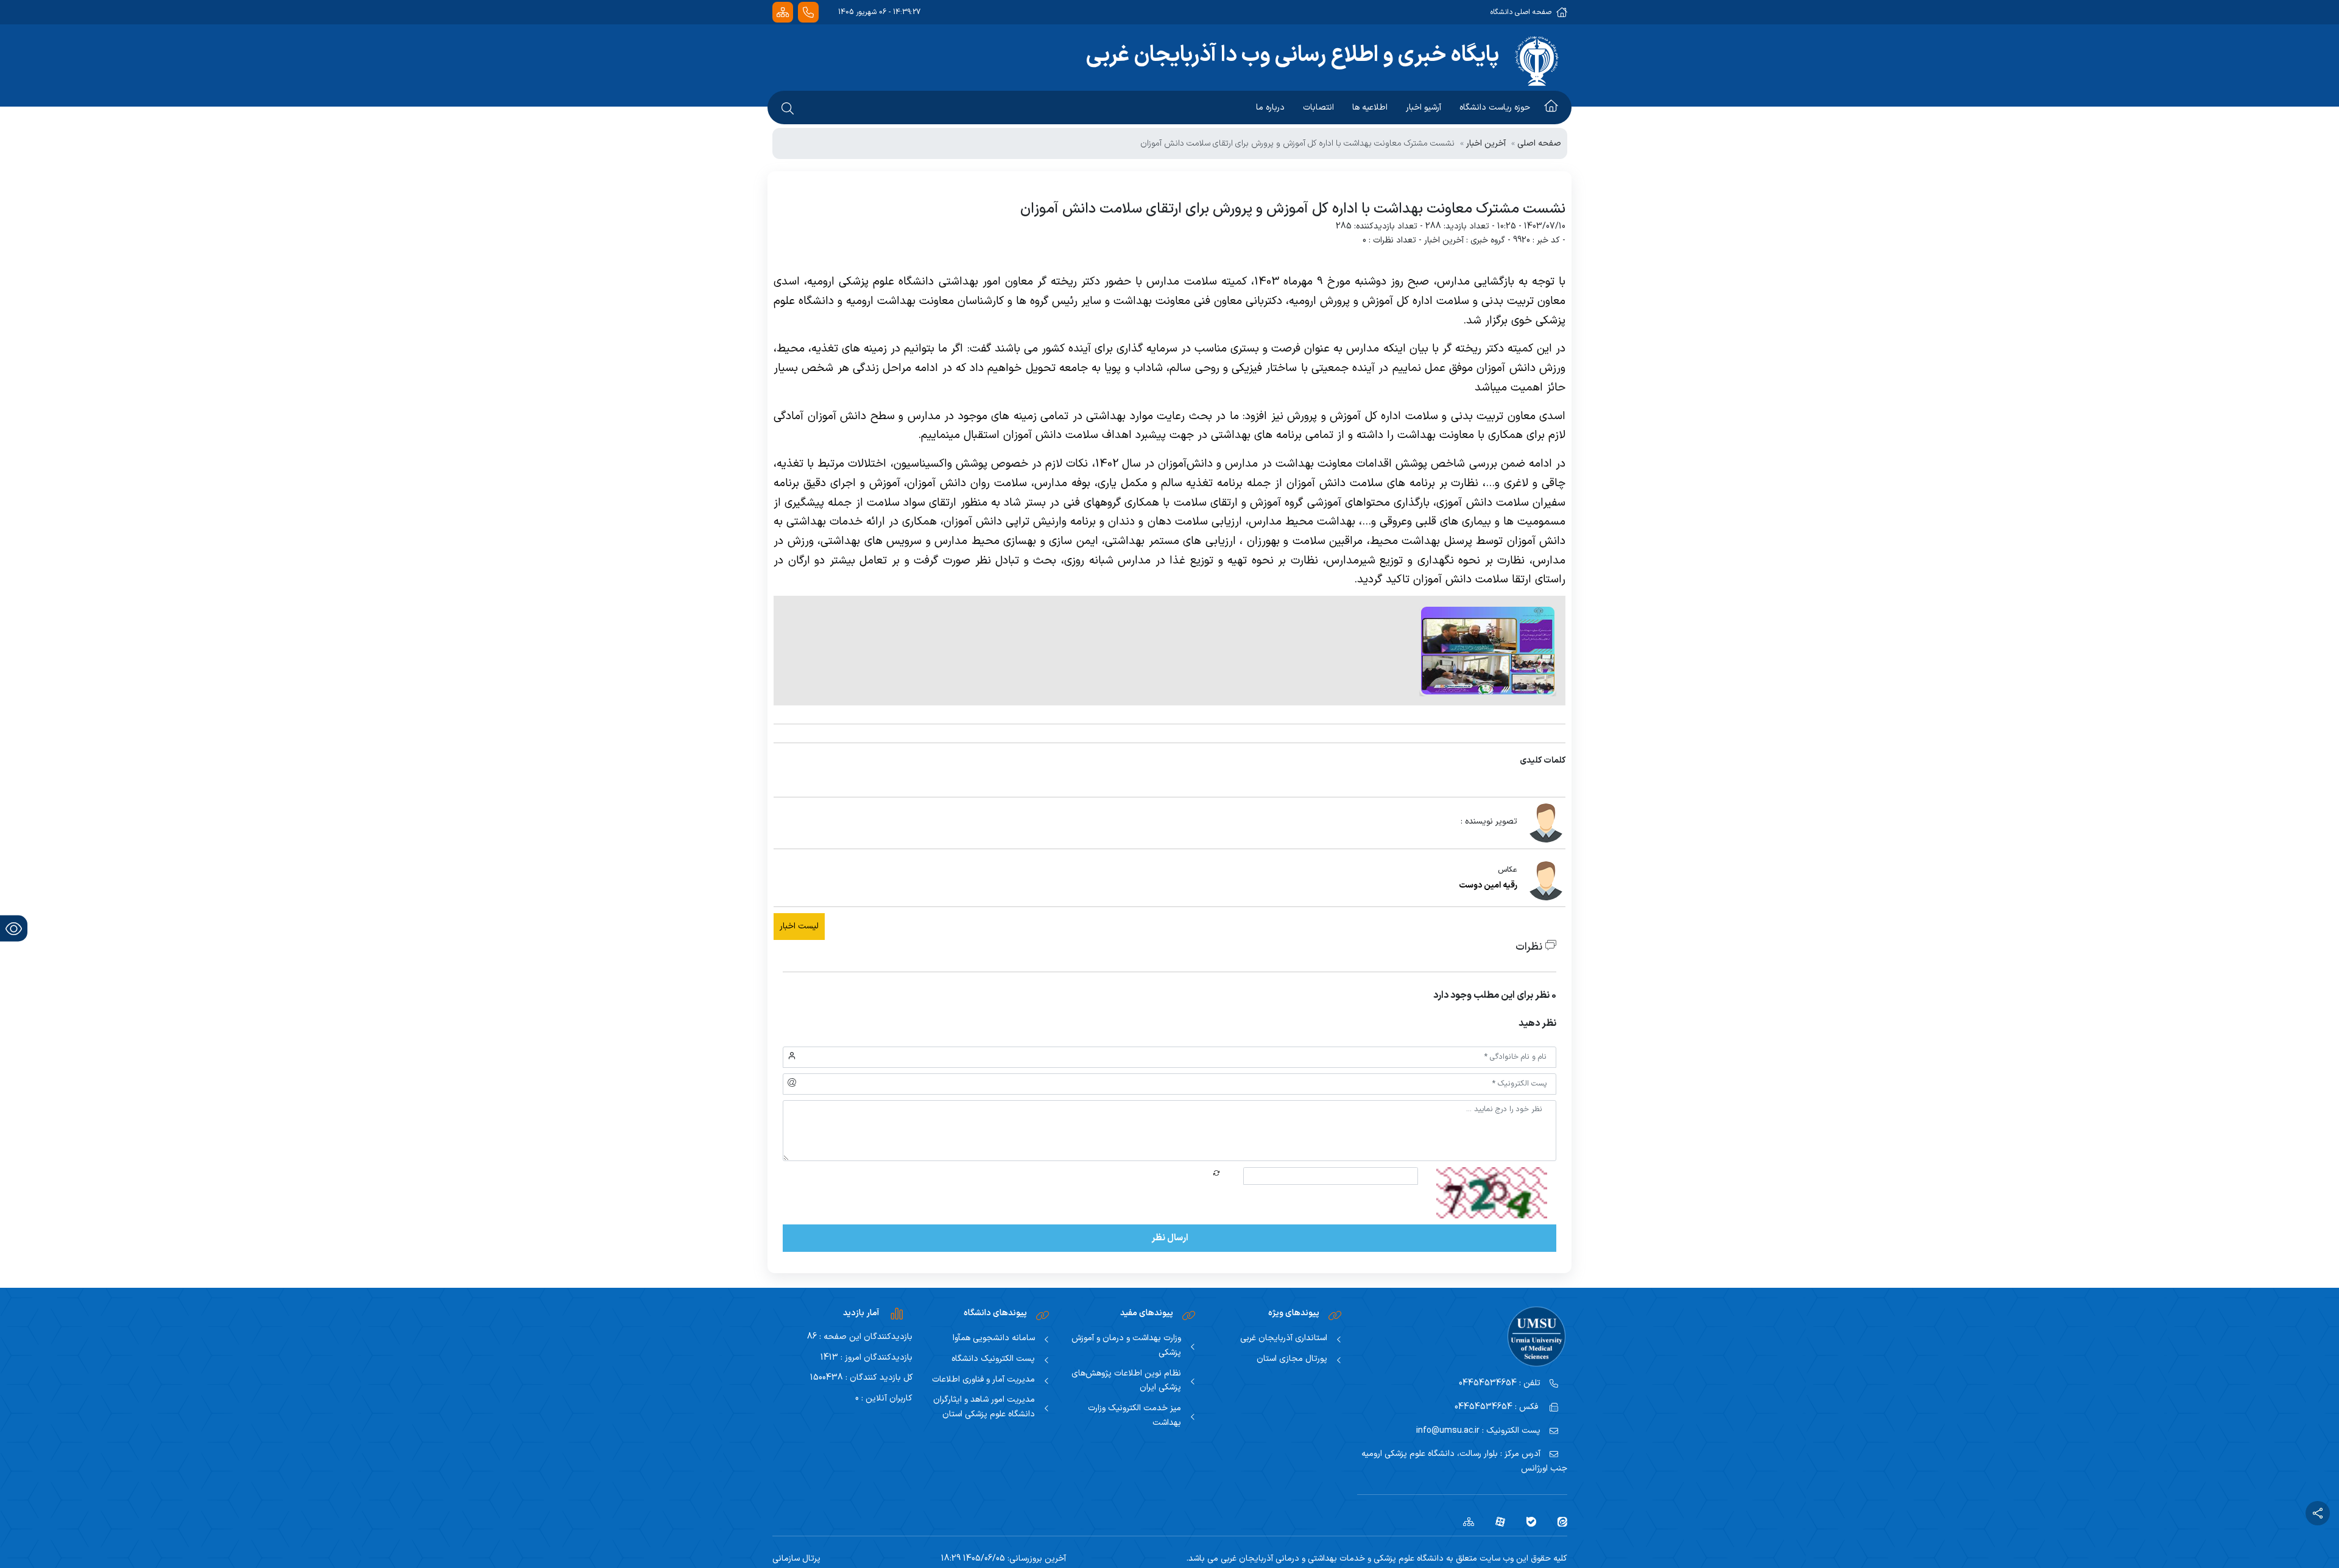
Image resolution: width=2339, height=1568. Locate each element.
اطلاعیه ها (1370, 108)
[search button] (788, 108)
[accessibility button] (14, 929)
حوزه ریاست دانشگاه (1495, 108)
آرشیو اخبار (1424, 108)
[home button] (1551, 108)
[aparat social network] (1496, 1521)
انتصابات (1318, 108)
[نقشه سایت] (783, 12)
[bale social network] (1527, 1521)
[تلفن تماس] (808, 12)
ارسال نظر (1170, 1238)
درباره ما (1270, 108)
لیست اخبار (799, 926)
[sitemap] (1464, 1521)
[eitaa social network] (1558, 1521)
